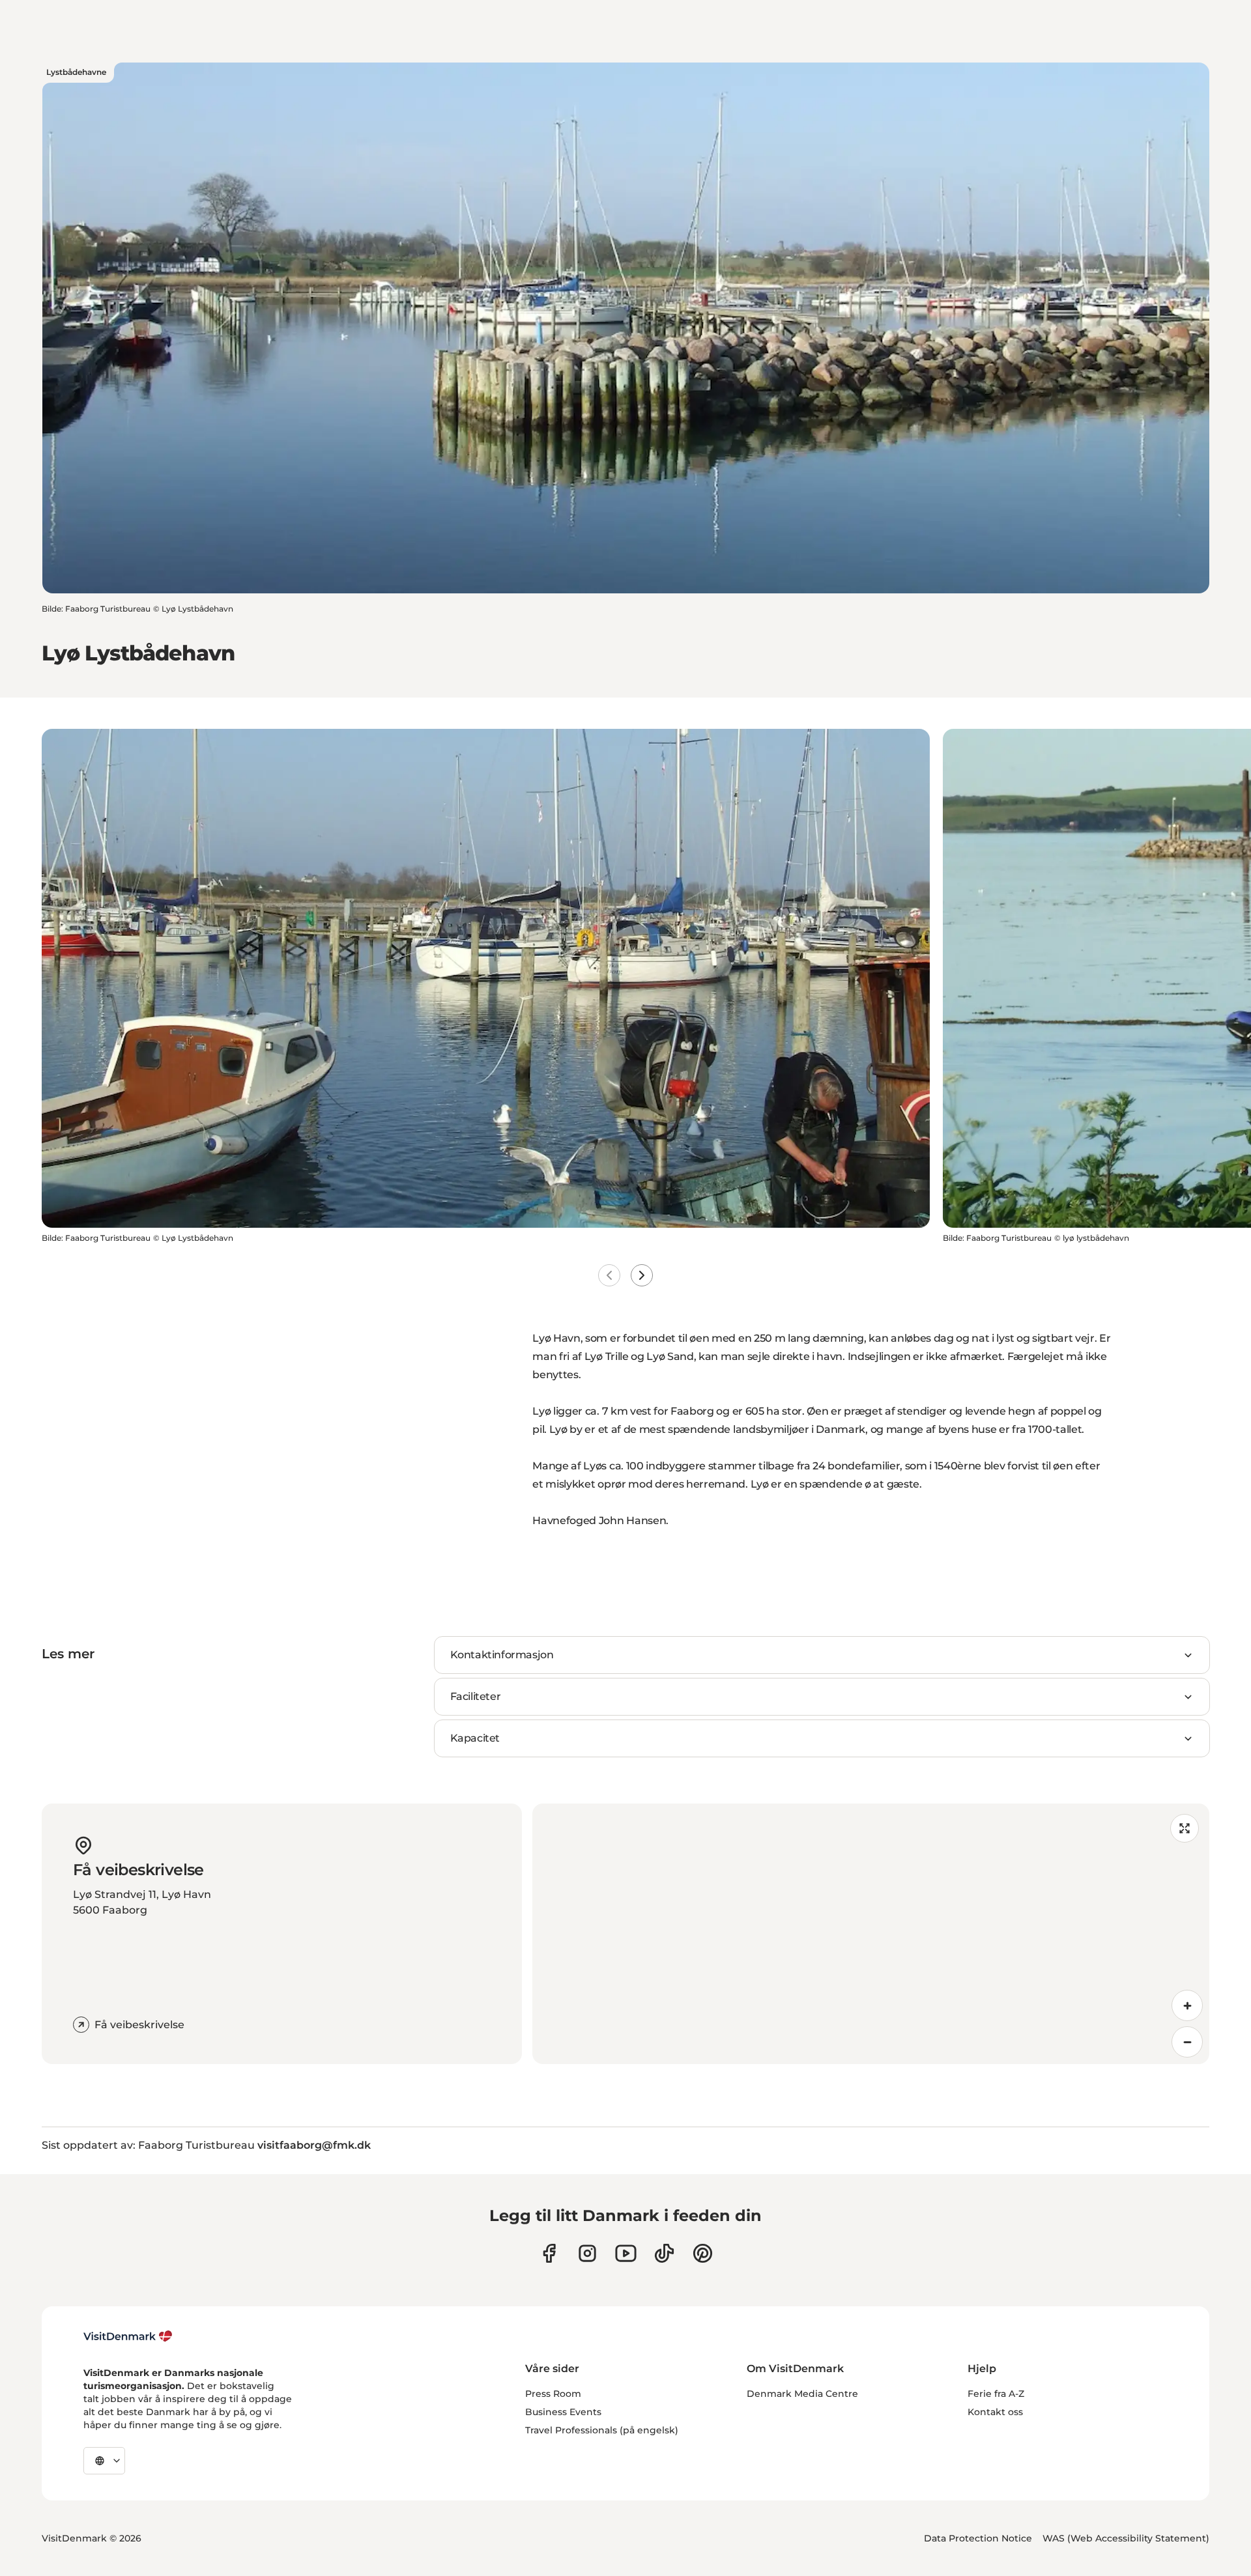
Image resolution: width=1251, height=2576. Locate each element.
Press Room (553, 2394)
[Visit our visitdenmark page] (626, 2253)
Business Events (563, 2412)
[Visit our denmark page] (549, 2253)
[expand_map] (1185, 1828)
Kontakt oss (995, 2412)
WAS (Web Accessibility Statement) (1126, 2538)
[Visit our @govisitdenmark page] (664, 2253)
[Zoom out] (1187, 2042)
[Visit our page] (587, 2253)
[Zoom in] (1187, 2005)
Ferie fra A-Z (996, 2394)
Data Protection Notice (978, 2538)
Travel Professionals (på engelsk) (602, 2430)
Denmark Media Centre (802, 2394)
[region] (871, 1934)
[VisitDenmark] (128, 2336)
